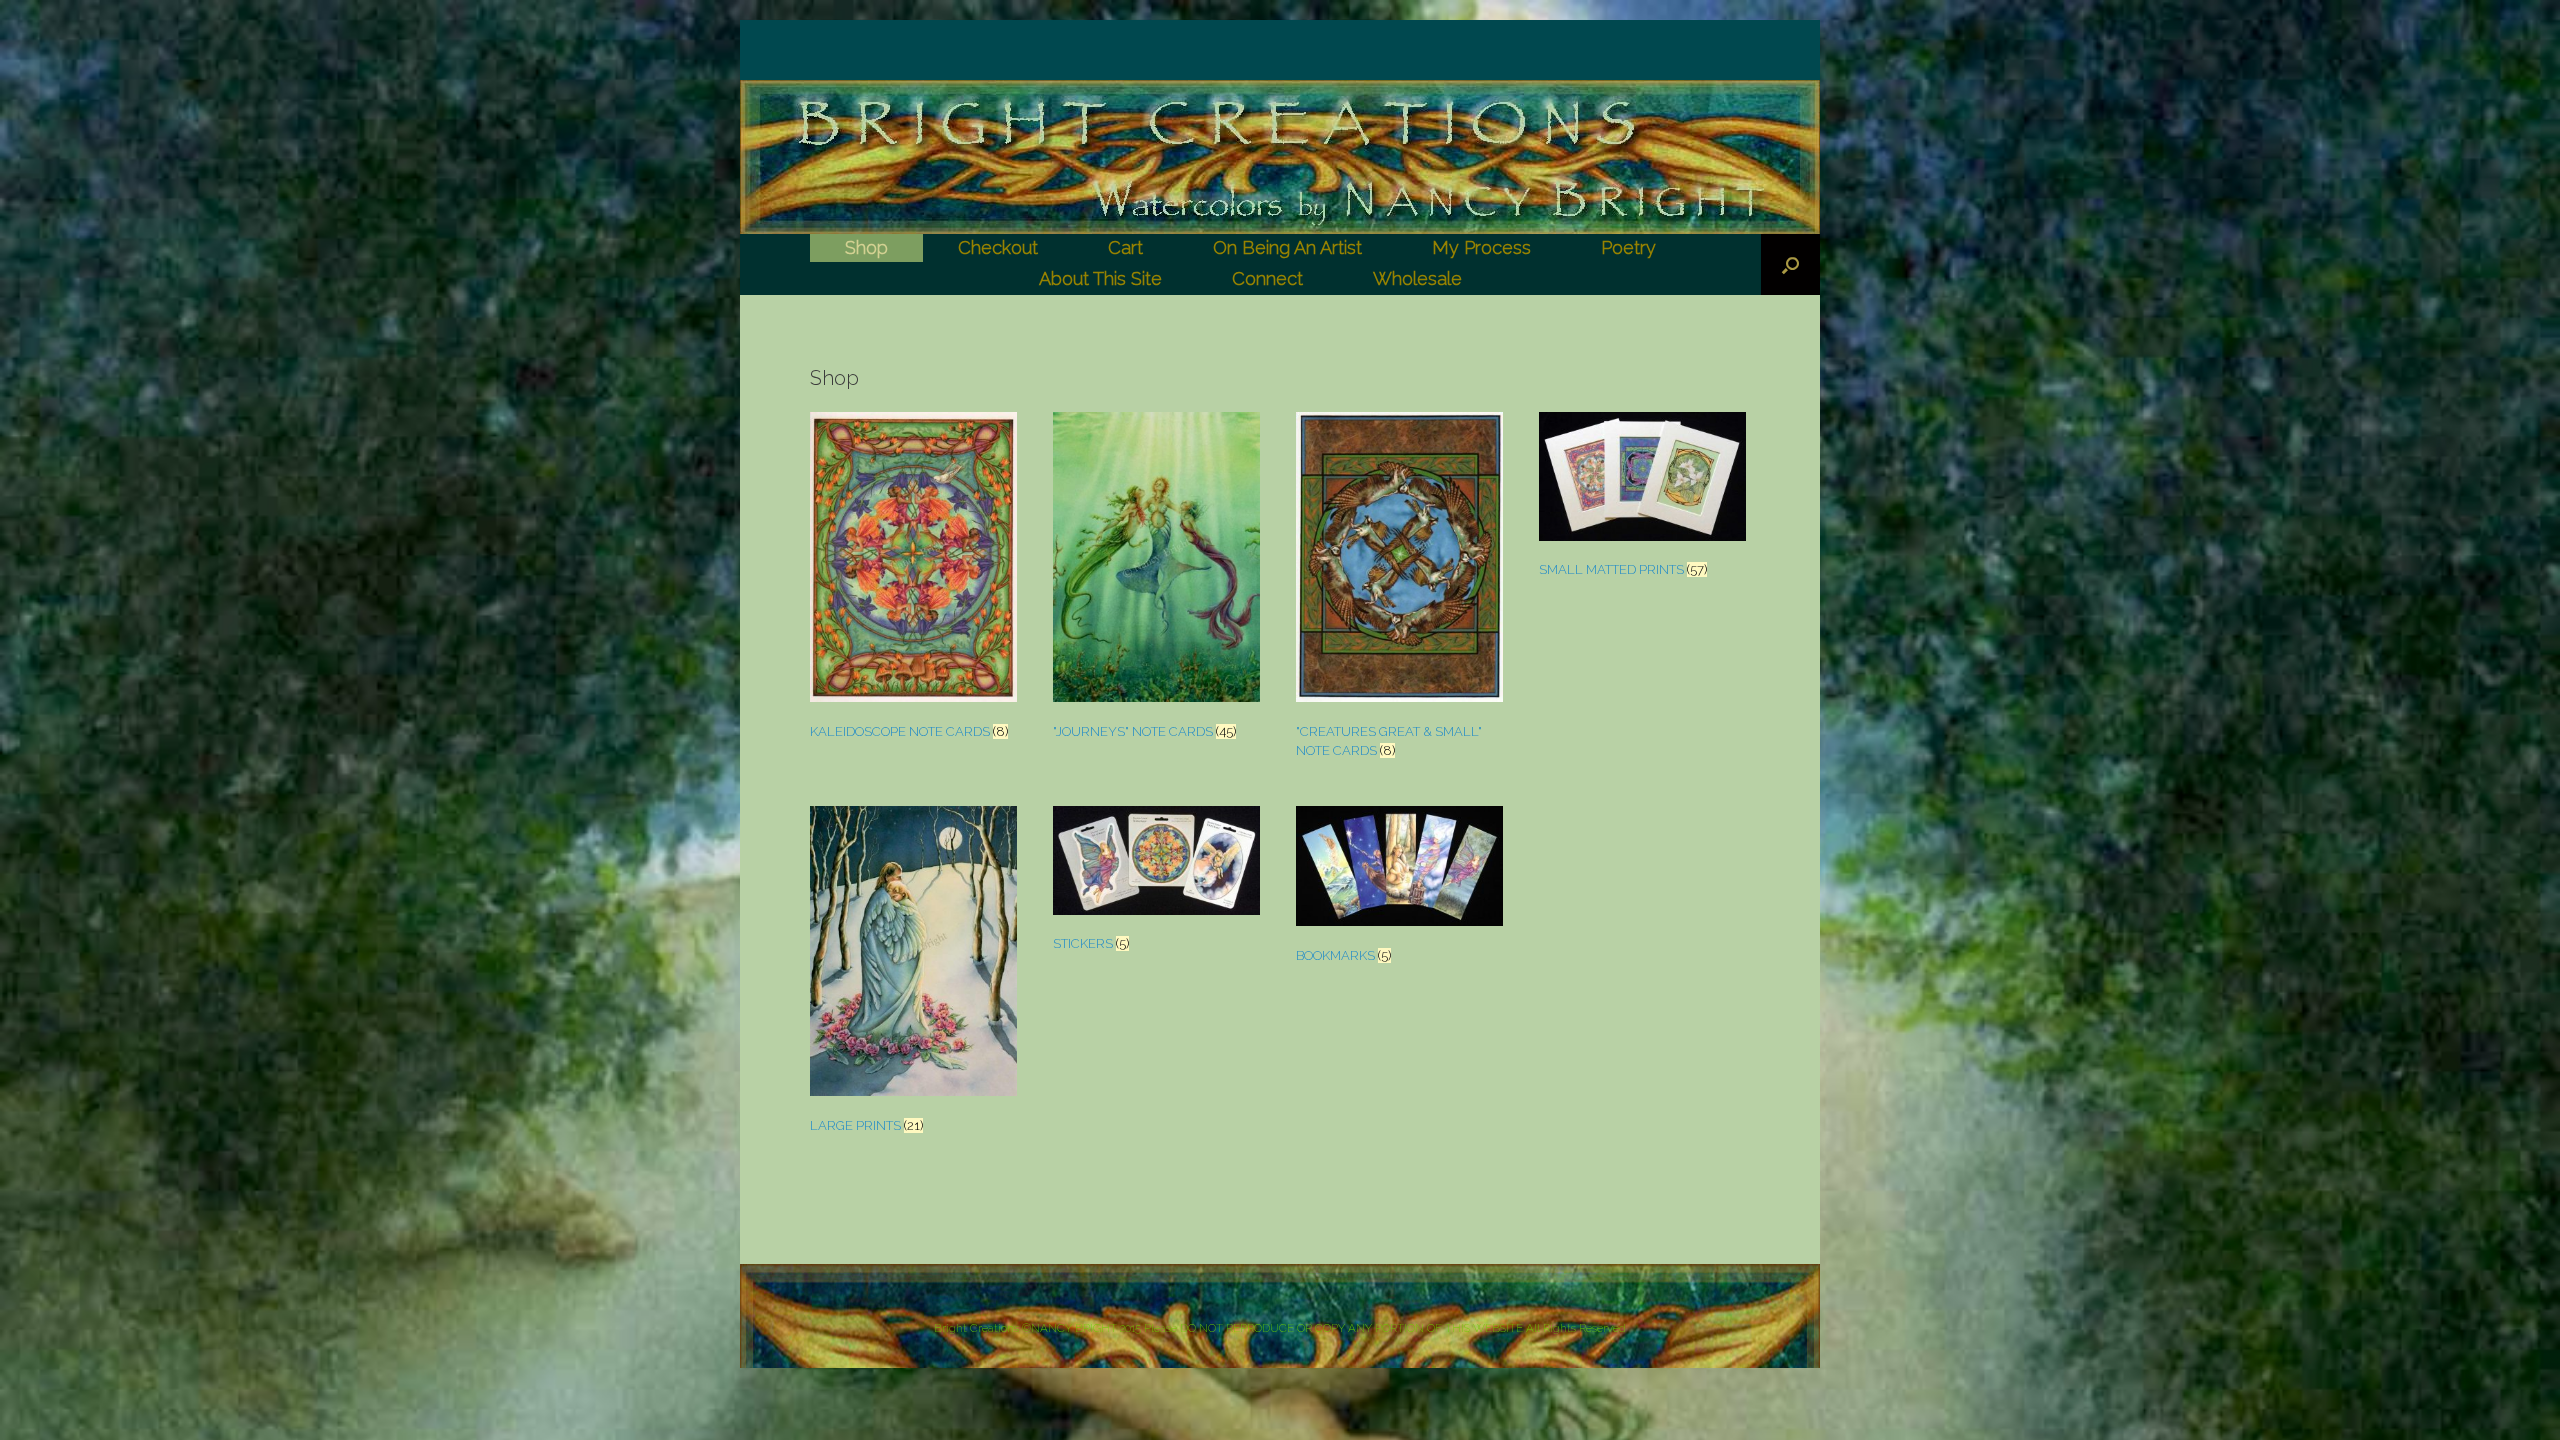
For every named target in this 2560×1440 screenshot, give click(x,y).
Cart (1125, 247)
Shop (866, 247)
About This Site (1100, 278)
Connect (1267, 278)
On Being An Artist (1287, 247)
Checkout (998, 247)
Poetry (1628, 247)
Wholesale (1417, 278)
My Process (1481, 247)
